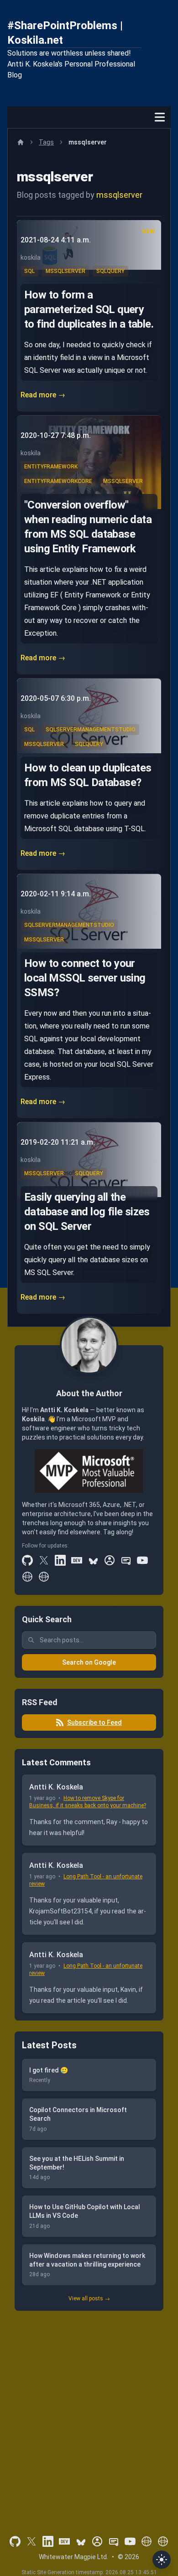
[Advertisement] (89, 2411)
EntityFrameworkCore (58, 481)
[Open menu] (160, 117)
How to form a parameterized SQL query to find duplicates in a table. (89, 309)
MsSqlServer (65, 271)
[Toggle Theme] (162, 2560)
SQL (29, 271)
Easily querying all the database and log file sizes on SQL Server (87, 1212)
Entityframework (51, 467)
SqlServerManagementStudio (91, 730)
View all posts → (89, 2298)
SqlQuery (110, 271)
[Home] (21, 142)
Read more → (43, 395)
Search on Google (89, 1662)
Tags (46, 142)
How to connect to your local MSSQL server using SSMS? (85, 978)
